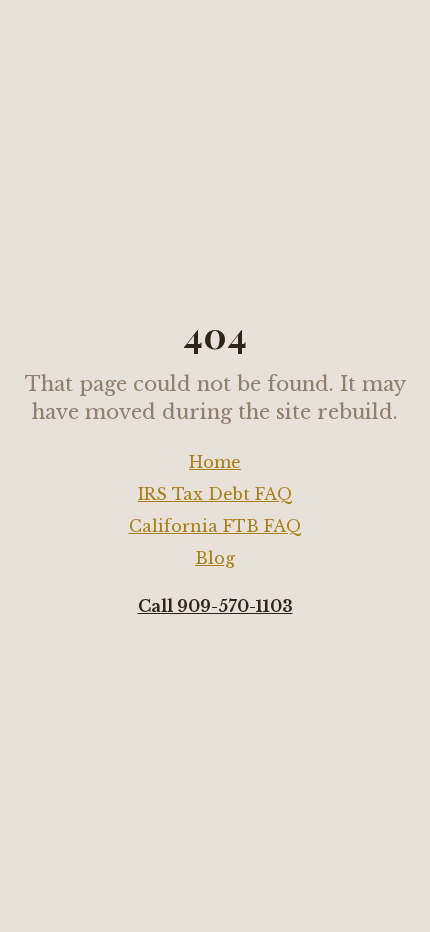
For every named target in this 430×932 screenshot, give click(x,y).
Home (215, 462)
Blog (215, 558)
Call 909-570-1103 (215, 606)
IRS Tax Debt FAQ (215, 494)
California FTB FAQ (215, 526)
